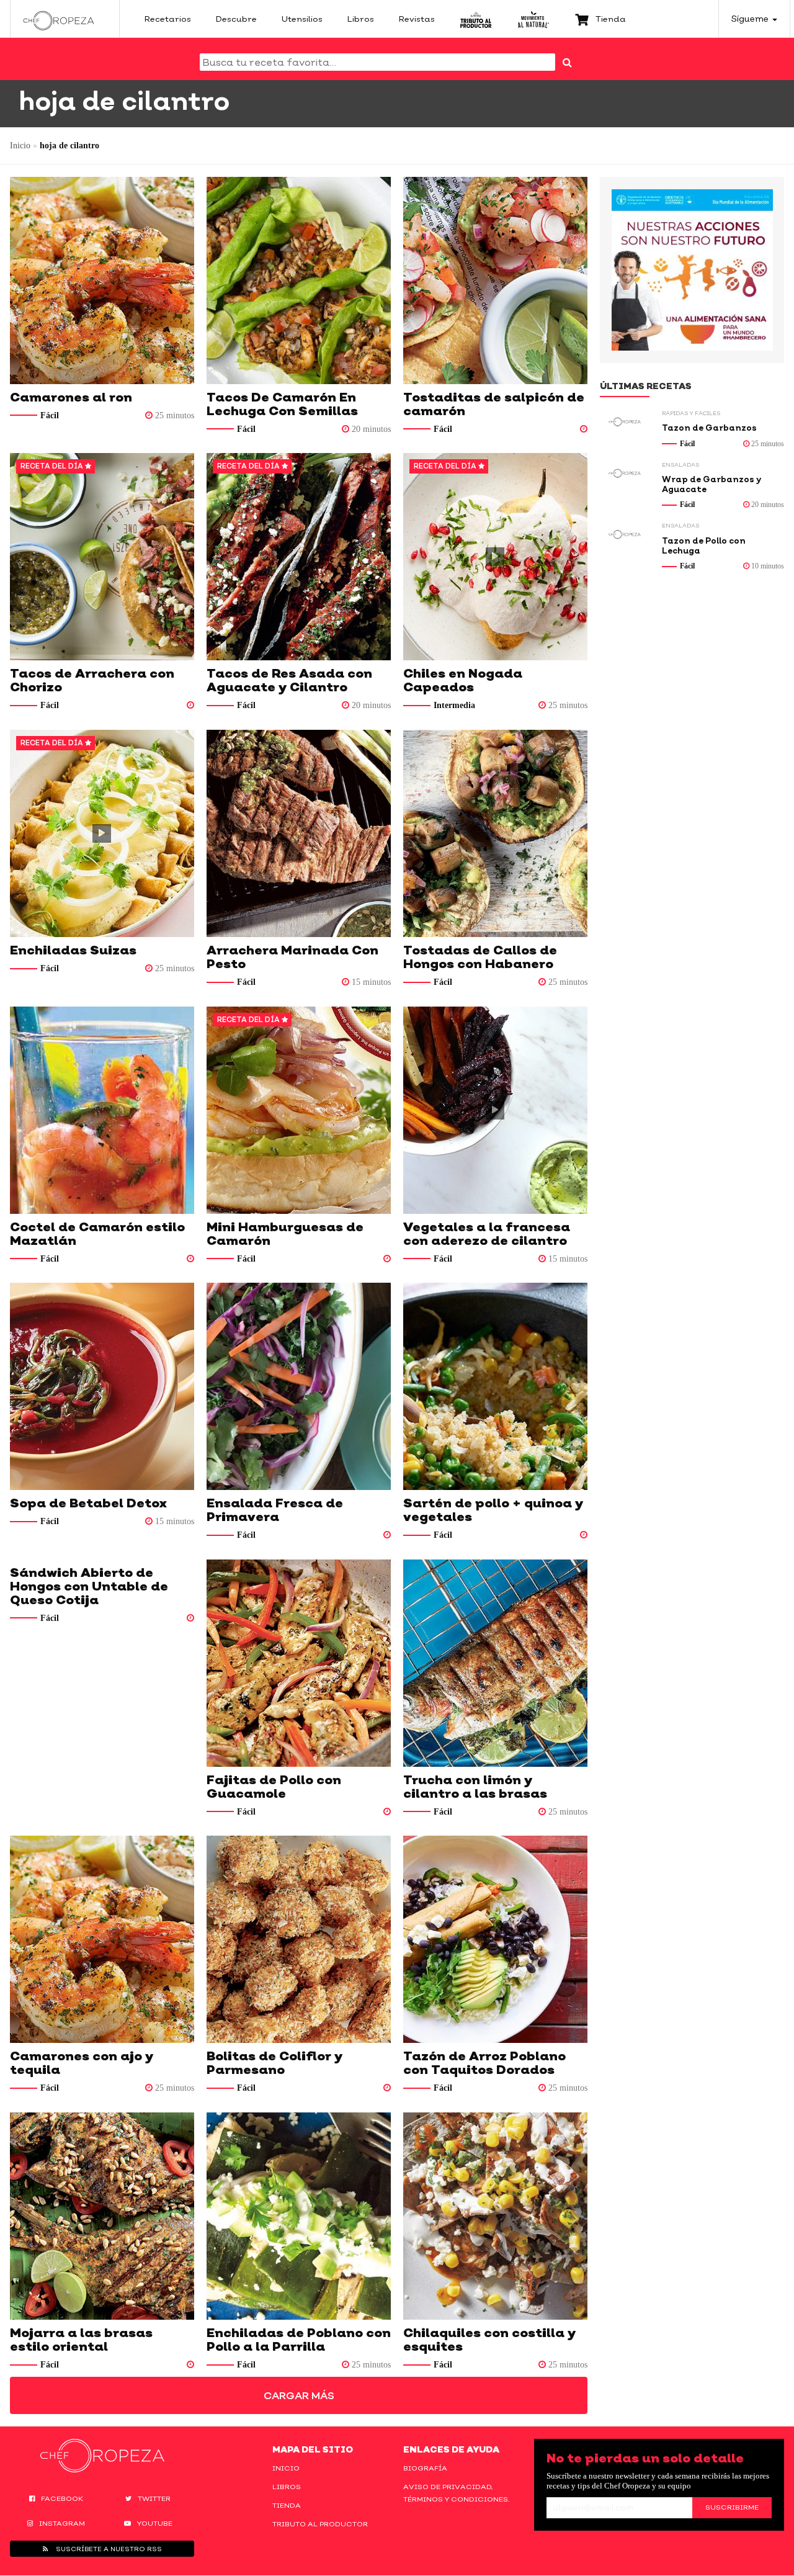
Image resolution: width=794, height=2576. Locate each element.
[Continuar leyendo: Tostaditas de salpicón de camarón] (495, 280)
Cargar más (299, 2395)
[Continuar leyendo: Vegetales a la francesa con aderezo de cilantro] (495, 1110)
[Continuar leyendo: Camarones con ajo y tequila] (102, 1939)
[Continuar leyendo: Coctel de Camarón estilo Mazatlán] (102, 1110)
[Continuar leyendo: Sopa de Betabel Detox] (102, 1386)
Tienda (287, 2505)
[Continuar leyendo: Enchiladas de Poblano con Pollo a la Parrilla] (299, 2216)
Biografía (425, 2468)
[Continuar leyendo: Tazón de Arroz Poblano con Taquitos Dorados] (495, 1939)
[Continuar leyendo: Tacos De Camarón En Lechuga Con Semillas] (299, 280)
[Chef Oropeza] (59, 19)
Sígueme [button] (751, 18)
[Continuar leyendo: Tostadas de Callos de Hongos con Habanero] (495, 833)
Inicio (20, 146)
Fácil (50, 415)
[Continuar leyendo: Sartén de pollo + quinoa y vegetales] (495, 1386)
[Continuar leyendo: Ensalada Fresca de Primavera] (299, 1386)
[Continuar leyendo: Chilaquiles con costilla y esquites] (495, 2216)
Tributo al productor (320, 2524)
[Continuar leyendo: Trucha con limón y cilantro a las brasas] (495, 1663)
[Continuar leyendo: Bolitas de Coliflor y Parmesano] (299, 1939)
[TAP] (476, 19)
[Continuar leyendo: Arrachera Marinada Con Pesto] (299, 833)
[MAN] (533, 19)
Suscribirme (732, 2507)
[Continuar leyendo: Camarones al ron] (102, 280)
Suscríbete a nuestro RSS (108, 2549)
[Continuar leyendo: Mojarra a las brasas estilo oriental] (102, 2216)
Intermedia (454, 705)
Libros (287, 2487)
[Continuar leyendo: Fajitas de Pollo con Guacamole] (299, 1663)
